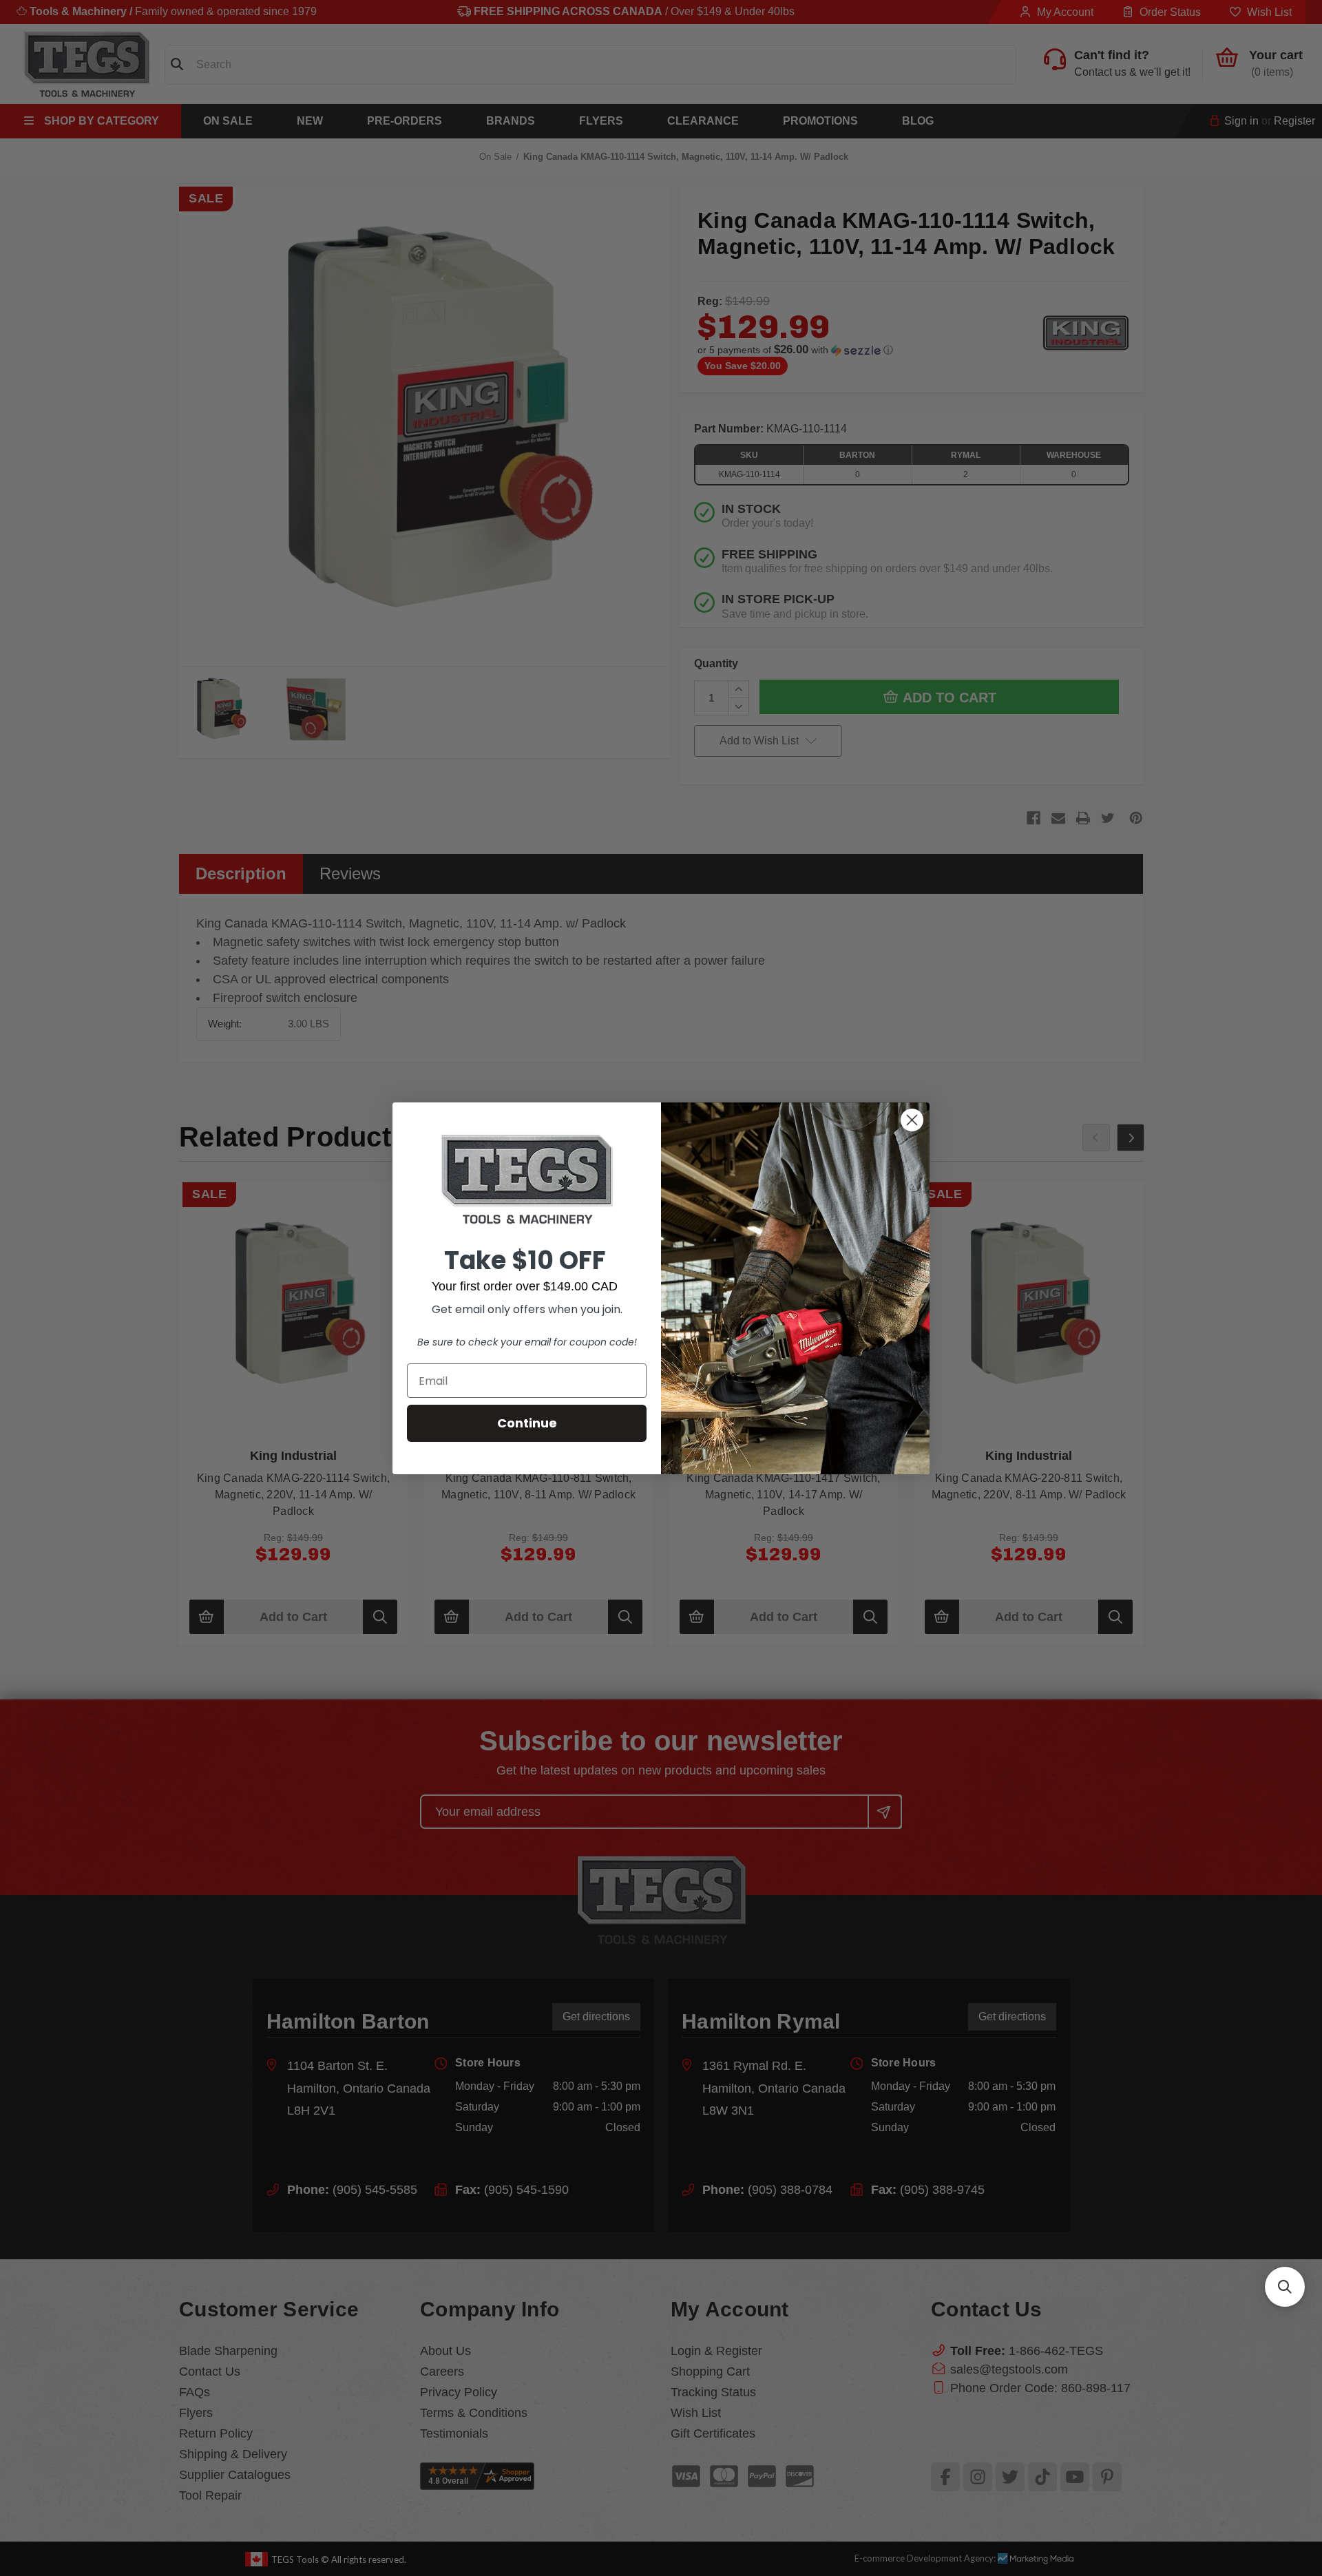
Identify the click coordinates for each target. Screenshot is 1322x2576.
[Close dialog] (912, 1120)
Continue (527, 1423)
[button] (1285, 2287)
